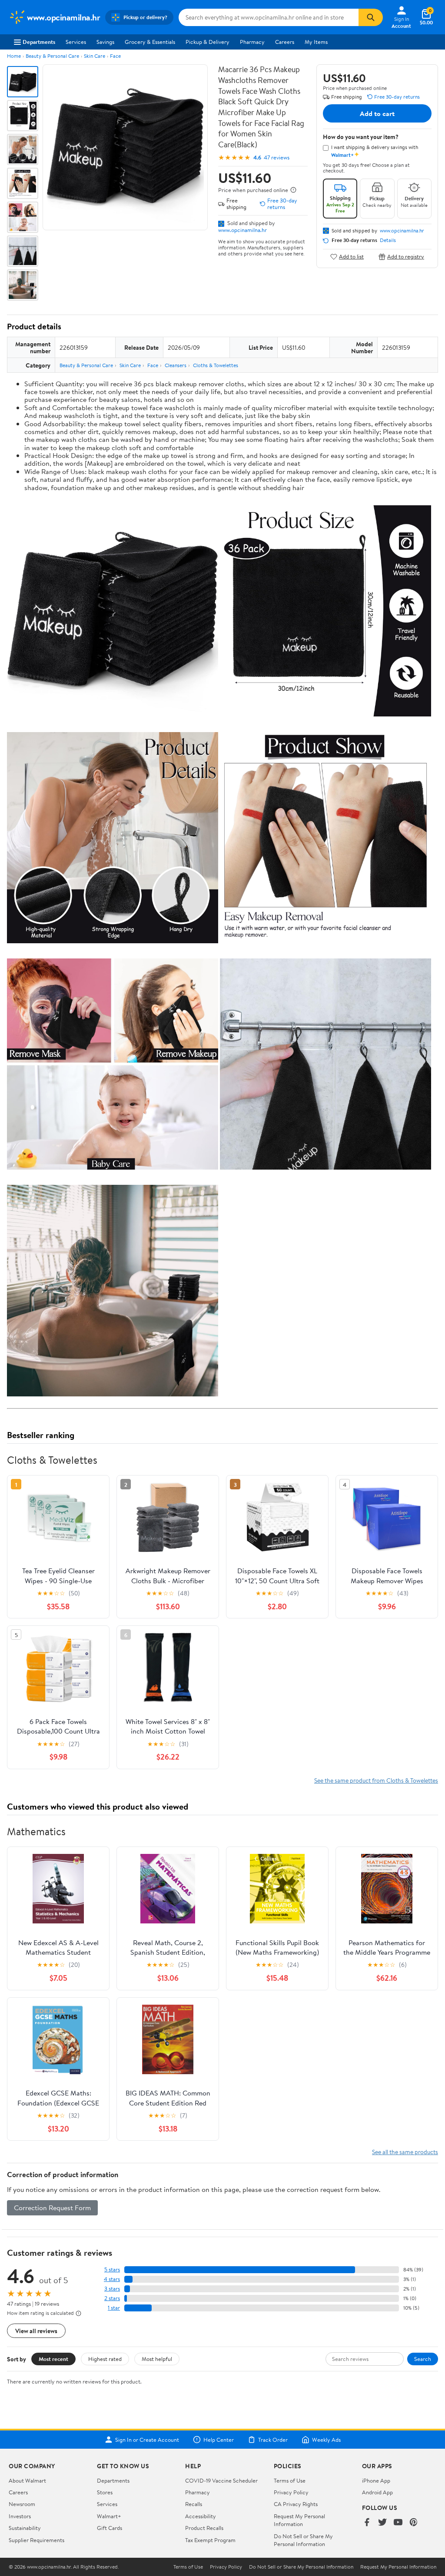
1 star (114, 2308)
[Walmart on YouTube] (398, 2523)
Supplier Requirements (37, 2540)
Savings (105, 42)
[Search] (371, 17)
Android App (377, 2492)
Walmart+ (109, 2516)
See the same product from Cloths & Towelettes (376, 1780)
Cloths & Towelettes (216, 365)
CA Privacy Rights (296, 2504)
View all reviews (36, 2331)
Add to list (351, 257)
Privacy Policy (291, 2492)
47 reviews (277, 157)
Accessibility (201, 2516)
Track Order (273, 2440)
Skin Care (95, 56)
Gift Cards (110, 2528)
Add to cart (377, 113)
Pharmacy (252, 42)
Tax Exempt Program (210, 2540)
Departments (39, 42)
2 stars (112, 2298)
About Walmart (27, 2480)
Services (76, 42)
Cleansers (176, 365)
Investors (20, 2516)
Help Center (219, 2440)
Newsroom (22, 2504)
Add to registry (406, 257)
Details (388, 240)
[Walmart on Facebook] (367, 2523)
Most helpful (157, 2359)
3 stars (112, 2289)
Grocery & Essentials (150, 42)
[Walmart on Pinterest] (414, 2523)
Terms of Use (290, 2480)
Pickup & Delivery (208, 42)
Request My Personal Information (299, 2520)
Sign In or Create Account (147, 2440)
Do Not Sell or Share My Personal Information (303, 2540)
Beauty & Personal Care (52, 56)
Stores (105, 2492)
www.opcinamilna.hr (242, 230)
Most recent (53, 2359)
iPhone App (376, 2480)
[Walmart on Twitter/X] (382, 2523)
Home (14, 56)
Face (115, 56)
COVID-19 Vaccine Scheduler (221, 2480)
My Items (316, 42)
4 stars (112, 2279)
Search (423, 2359)
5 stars (112, 2269)
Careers (285, 42)
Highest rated (105, 2359)
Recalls (194, 2504)
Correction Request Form (52, 2208)
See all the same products (405, 2152)
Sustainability (25, 2528)
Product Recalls (204, 2528)
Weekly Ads (326, 2440)
